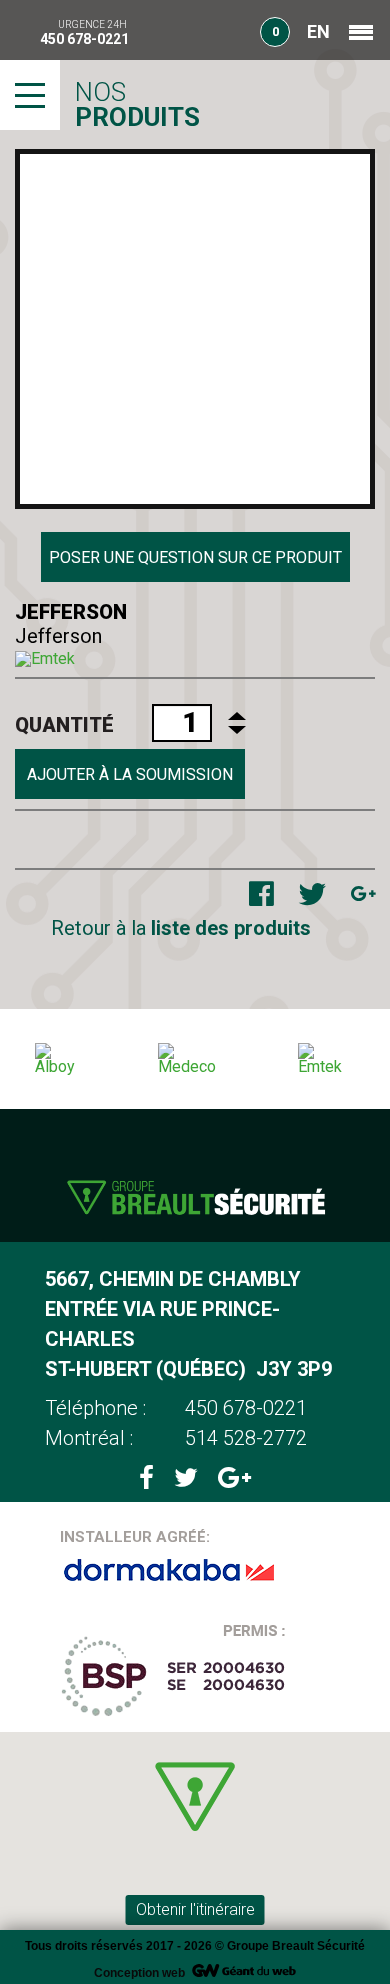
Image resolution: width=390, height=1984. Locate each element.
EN (318, 31)
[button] (195, 1796)
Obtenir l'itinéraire (195, 1909)
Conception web (139, 1973)
